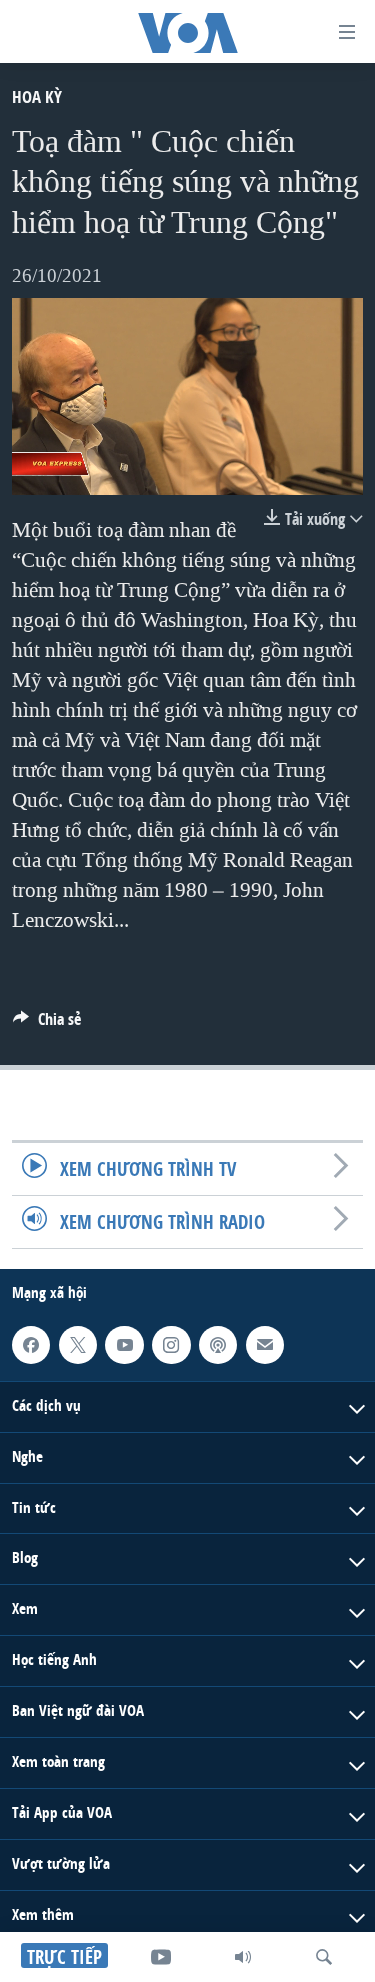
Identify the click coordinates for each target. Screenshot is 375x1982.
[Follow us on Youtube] (124, 1345)
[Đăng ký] (265, 1345)
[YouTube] (161, 1957)
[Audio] (243, 1957)
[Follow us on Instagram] (171, 1345)
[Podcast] (218, 1345)
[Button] (47, 1024)
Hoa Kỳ (37, 96)
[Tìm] (324, 1957)
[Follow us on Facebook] (31, 1345)
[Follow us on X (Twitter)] (78, 1345)
